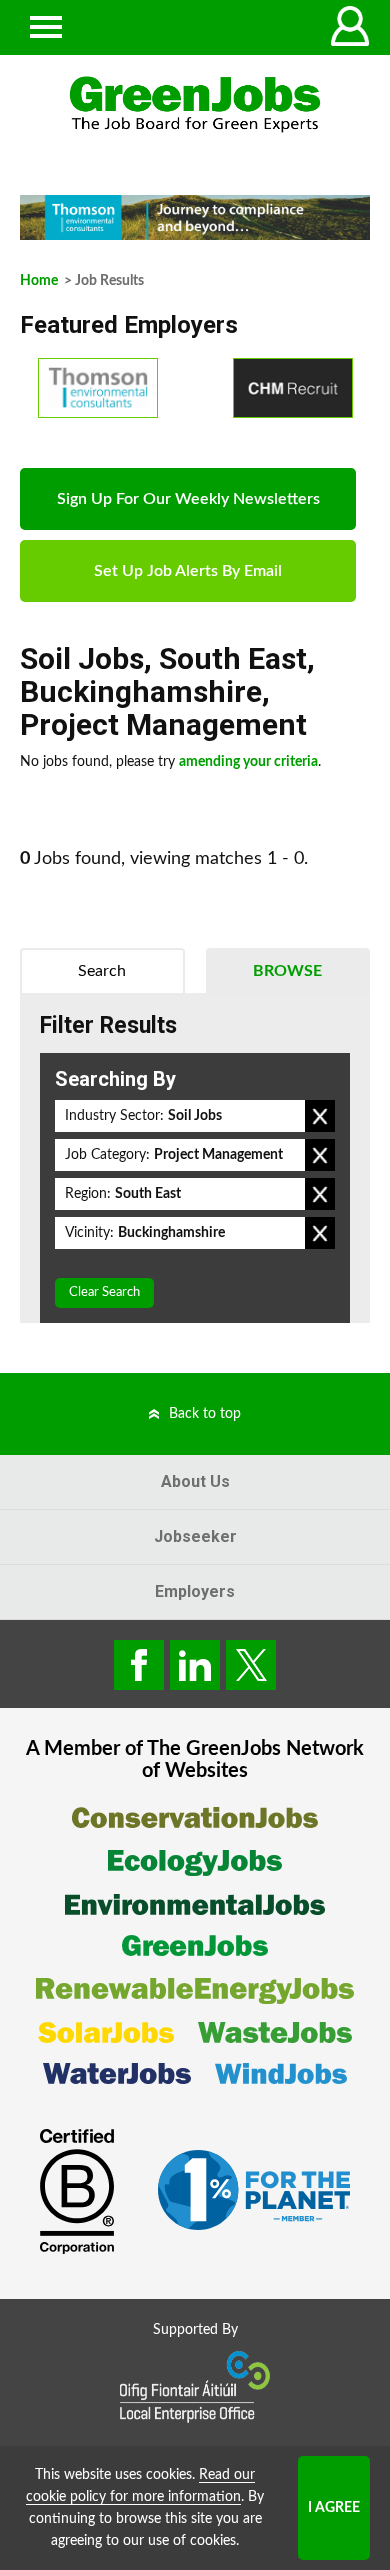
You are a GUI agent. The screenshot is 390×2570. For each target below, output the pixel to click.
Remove (320, 1116)
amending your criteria (248, 762)
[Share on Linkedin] (195, 1665)
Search (102, 971)
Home (39, 281)
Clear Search (104, 1292)
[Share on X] (251, 1665)
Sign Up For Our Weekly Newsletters (188, 499)
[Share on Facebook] (139, 1665)
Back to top (205, 1414)
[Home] (195, 104)
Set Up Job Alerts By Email (188, 571)
